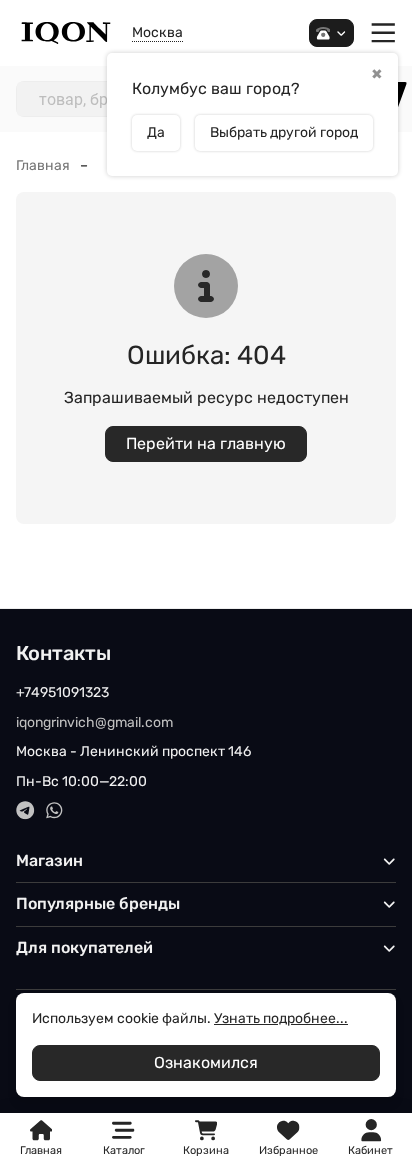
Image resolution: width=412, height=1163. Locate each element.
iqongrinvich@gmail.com (94, 722)
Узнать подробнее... (281, 1018)
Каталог (124, 1150)
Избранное (288, 1138)
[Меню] (383, 33)
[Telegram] (25, 810)
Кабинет (370, 1150)
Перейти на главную (206, 443)
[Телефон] (331, 33)
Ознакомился (206, 1062)
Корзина (206, 1138)
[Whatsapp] (54, 810)
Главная (43, 165)
